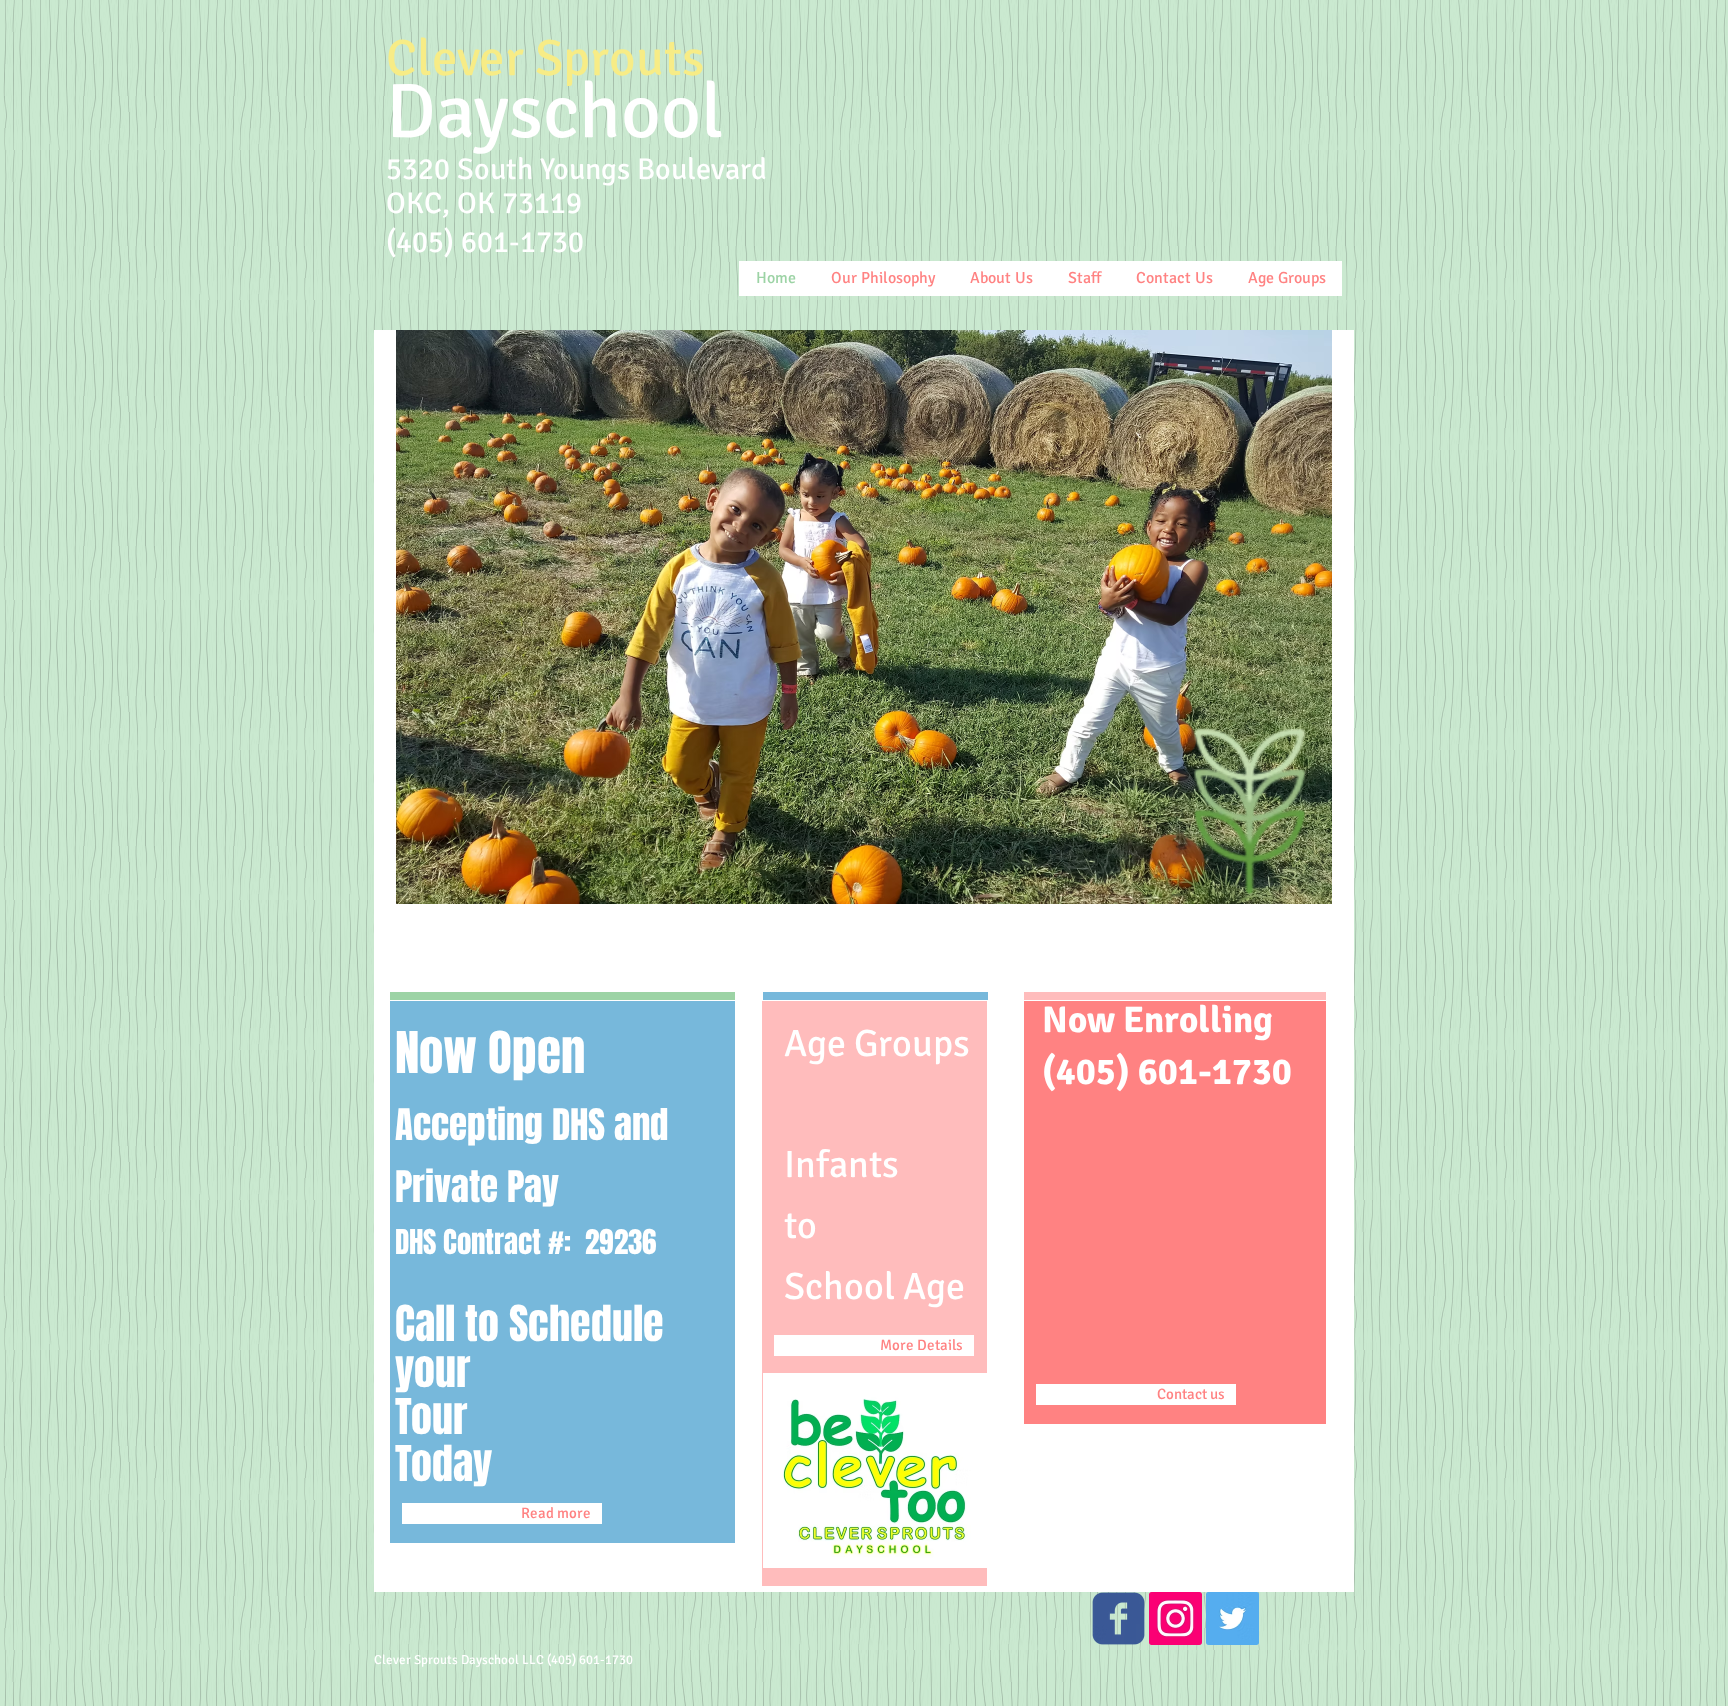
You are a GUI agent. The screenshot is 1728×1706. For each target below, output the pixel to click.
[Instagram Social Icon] (1175, 1618)
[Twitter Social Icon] (1232, 1618)
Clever (455, 58)
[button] (864, 617)
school (616, 112)
